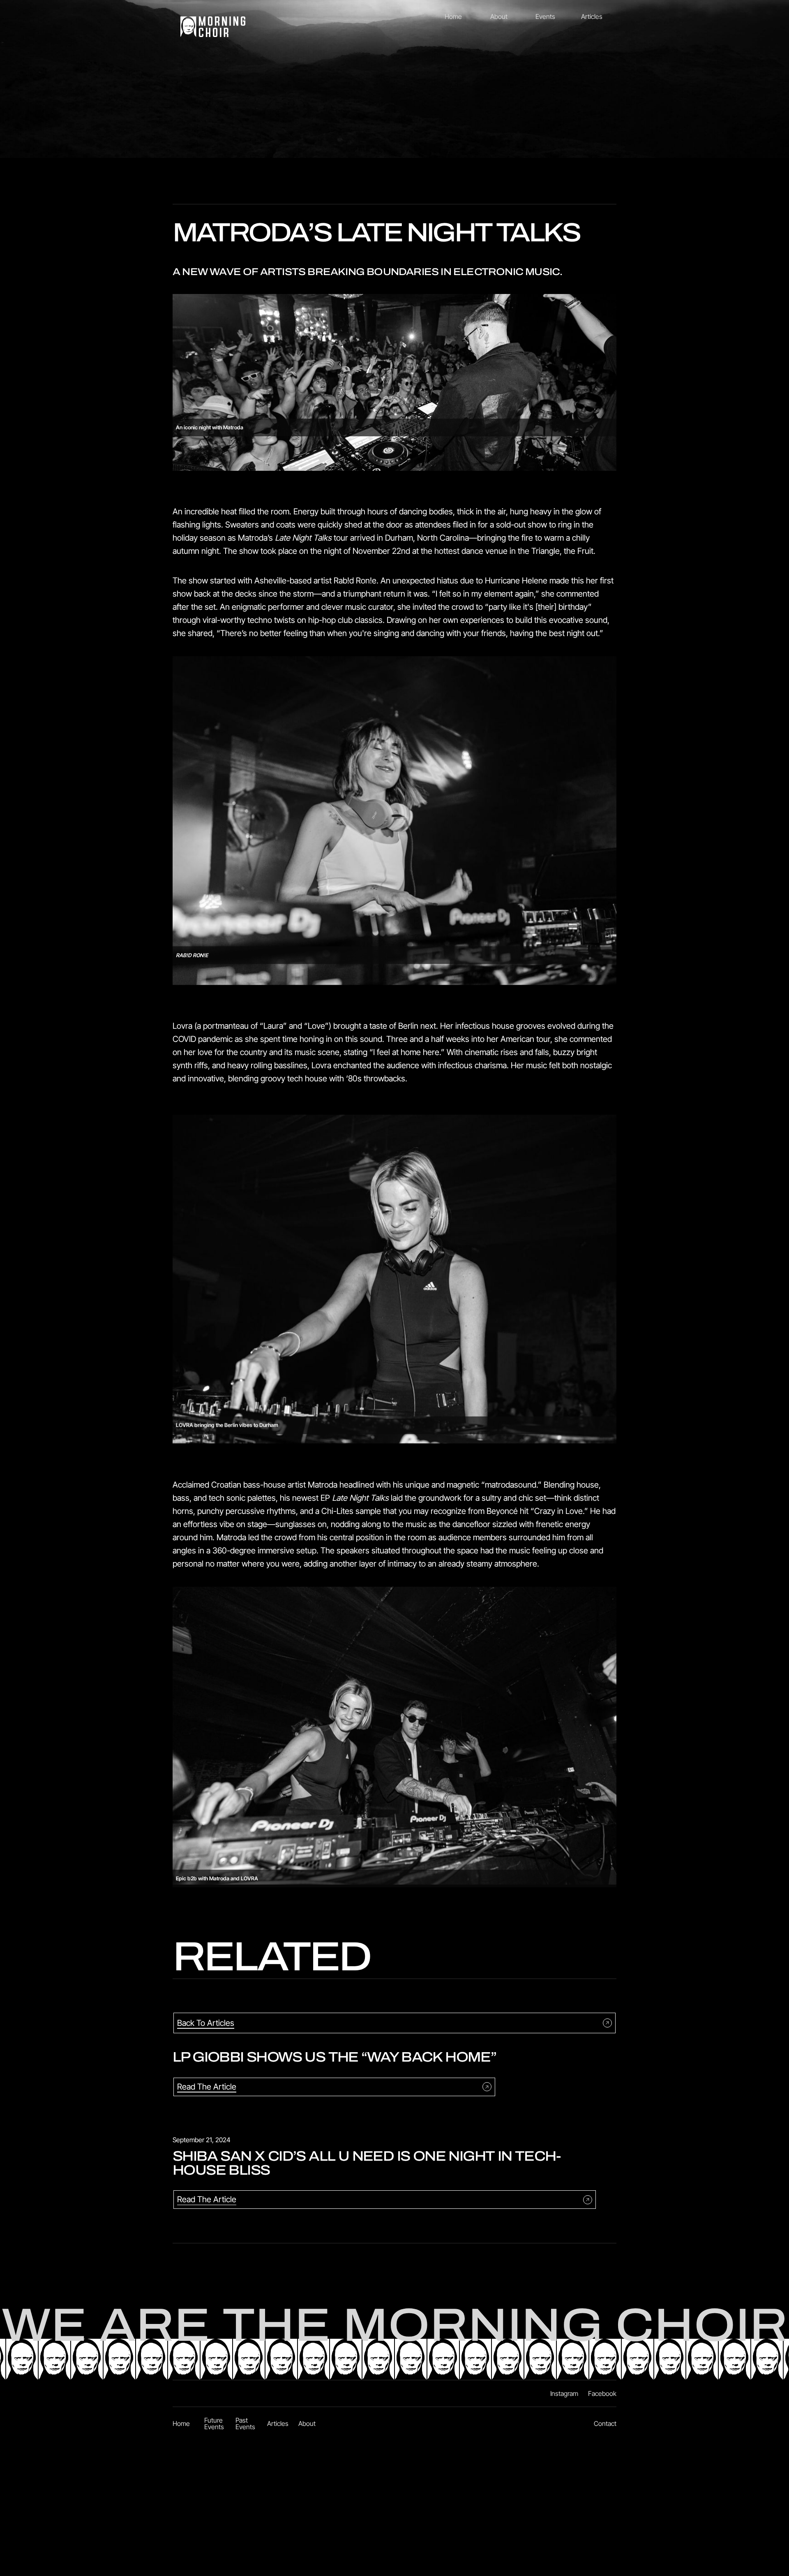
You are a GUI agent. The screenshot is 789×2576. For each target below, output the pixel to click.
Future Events (214, 2423)
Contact (605, 2423)
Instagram (564, 2393)
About (499, 16)
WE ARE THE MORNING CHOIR (394, 2326)
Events (545, 16)
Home (453, 16)
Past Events (245, 2423)
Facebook (602, 2393)
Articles (592, 16)
